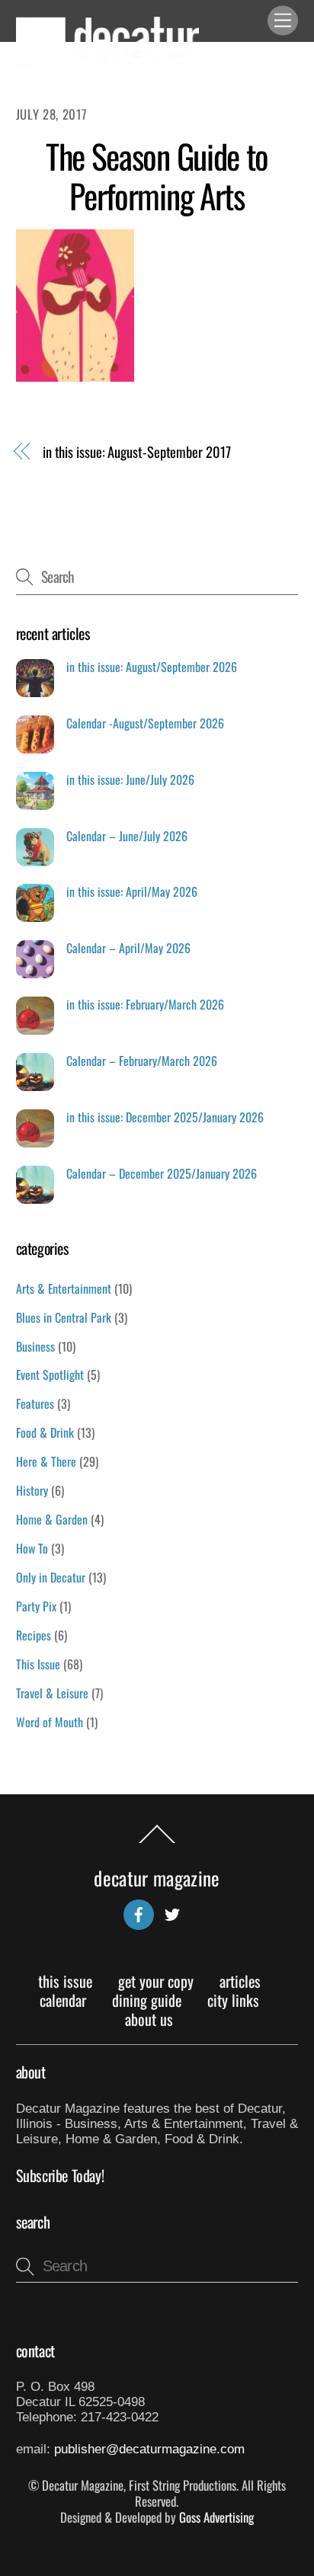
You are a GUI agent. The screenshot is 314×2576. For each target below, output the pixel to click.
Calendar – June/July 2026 (127, 836)
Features (35, 1403)
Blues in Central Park (64, 1317)
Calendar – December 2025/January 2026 (162, 1174)
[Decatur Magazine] (107, 61)
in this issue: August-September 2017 (137, 452)
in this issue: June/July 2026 (130, 780)
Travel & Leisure (52, 1693)
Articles (240, 1981)
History (32, 1490)
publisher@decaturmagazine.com (149, 2449)
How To (32, 1548)
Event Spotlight (50, 1374)
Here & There (46, 1461)
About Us (149, 2019)
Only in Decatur (51, 1577)
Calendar (63, 2000)
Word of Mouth (50, 1722)
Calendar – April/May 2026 (128, 948)
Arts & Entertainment (64, 1288)
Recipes (34, 1635)
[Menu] (283, 21)
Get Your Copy (156, 1981)
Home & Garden (52, 1519)
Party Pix (36, 1606)
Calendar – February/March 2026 (142, 1061)
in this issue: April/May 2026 (132, 892)
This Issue (38, 1664)
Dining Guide (147, 2000)
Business (35, 1346)
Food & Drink (45, 1432)
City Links (233, 2000)
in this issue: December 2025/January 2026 (165, 1117)
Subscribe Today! (60, 2175)
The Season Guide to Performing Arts (157, 176)
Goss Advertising (216, 2517)
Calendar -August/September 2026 (145, 723)
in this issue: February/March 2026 (145, 1005)
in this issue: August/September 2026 (152, 667)
